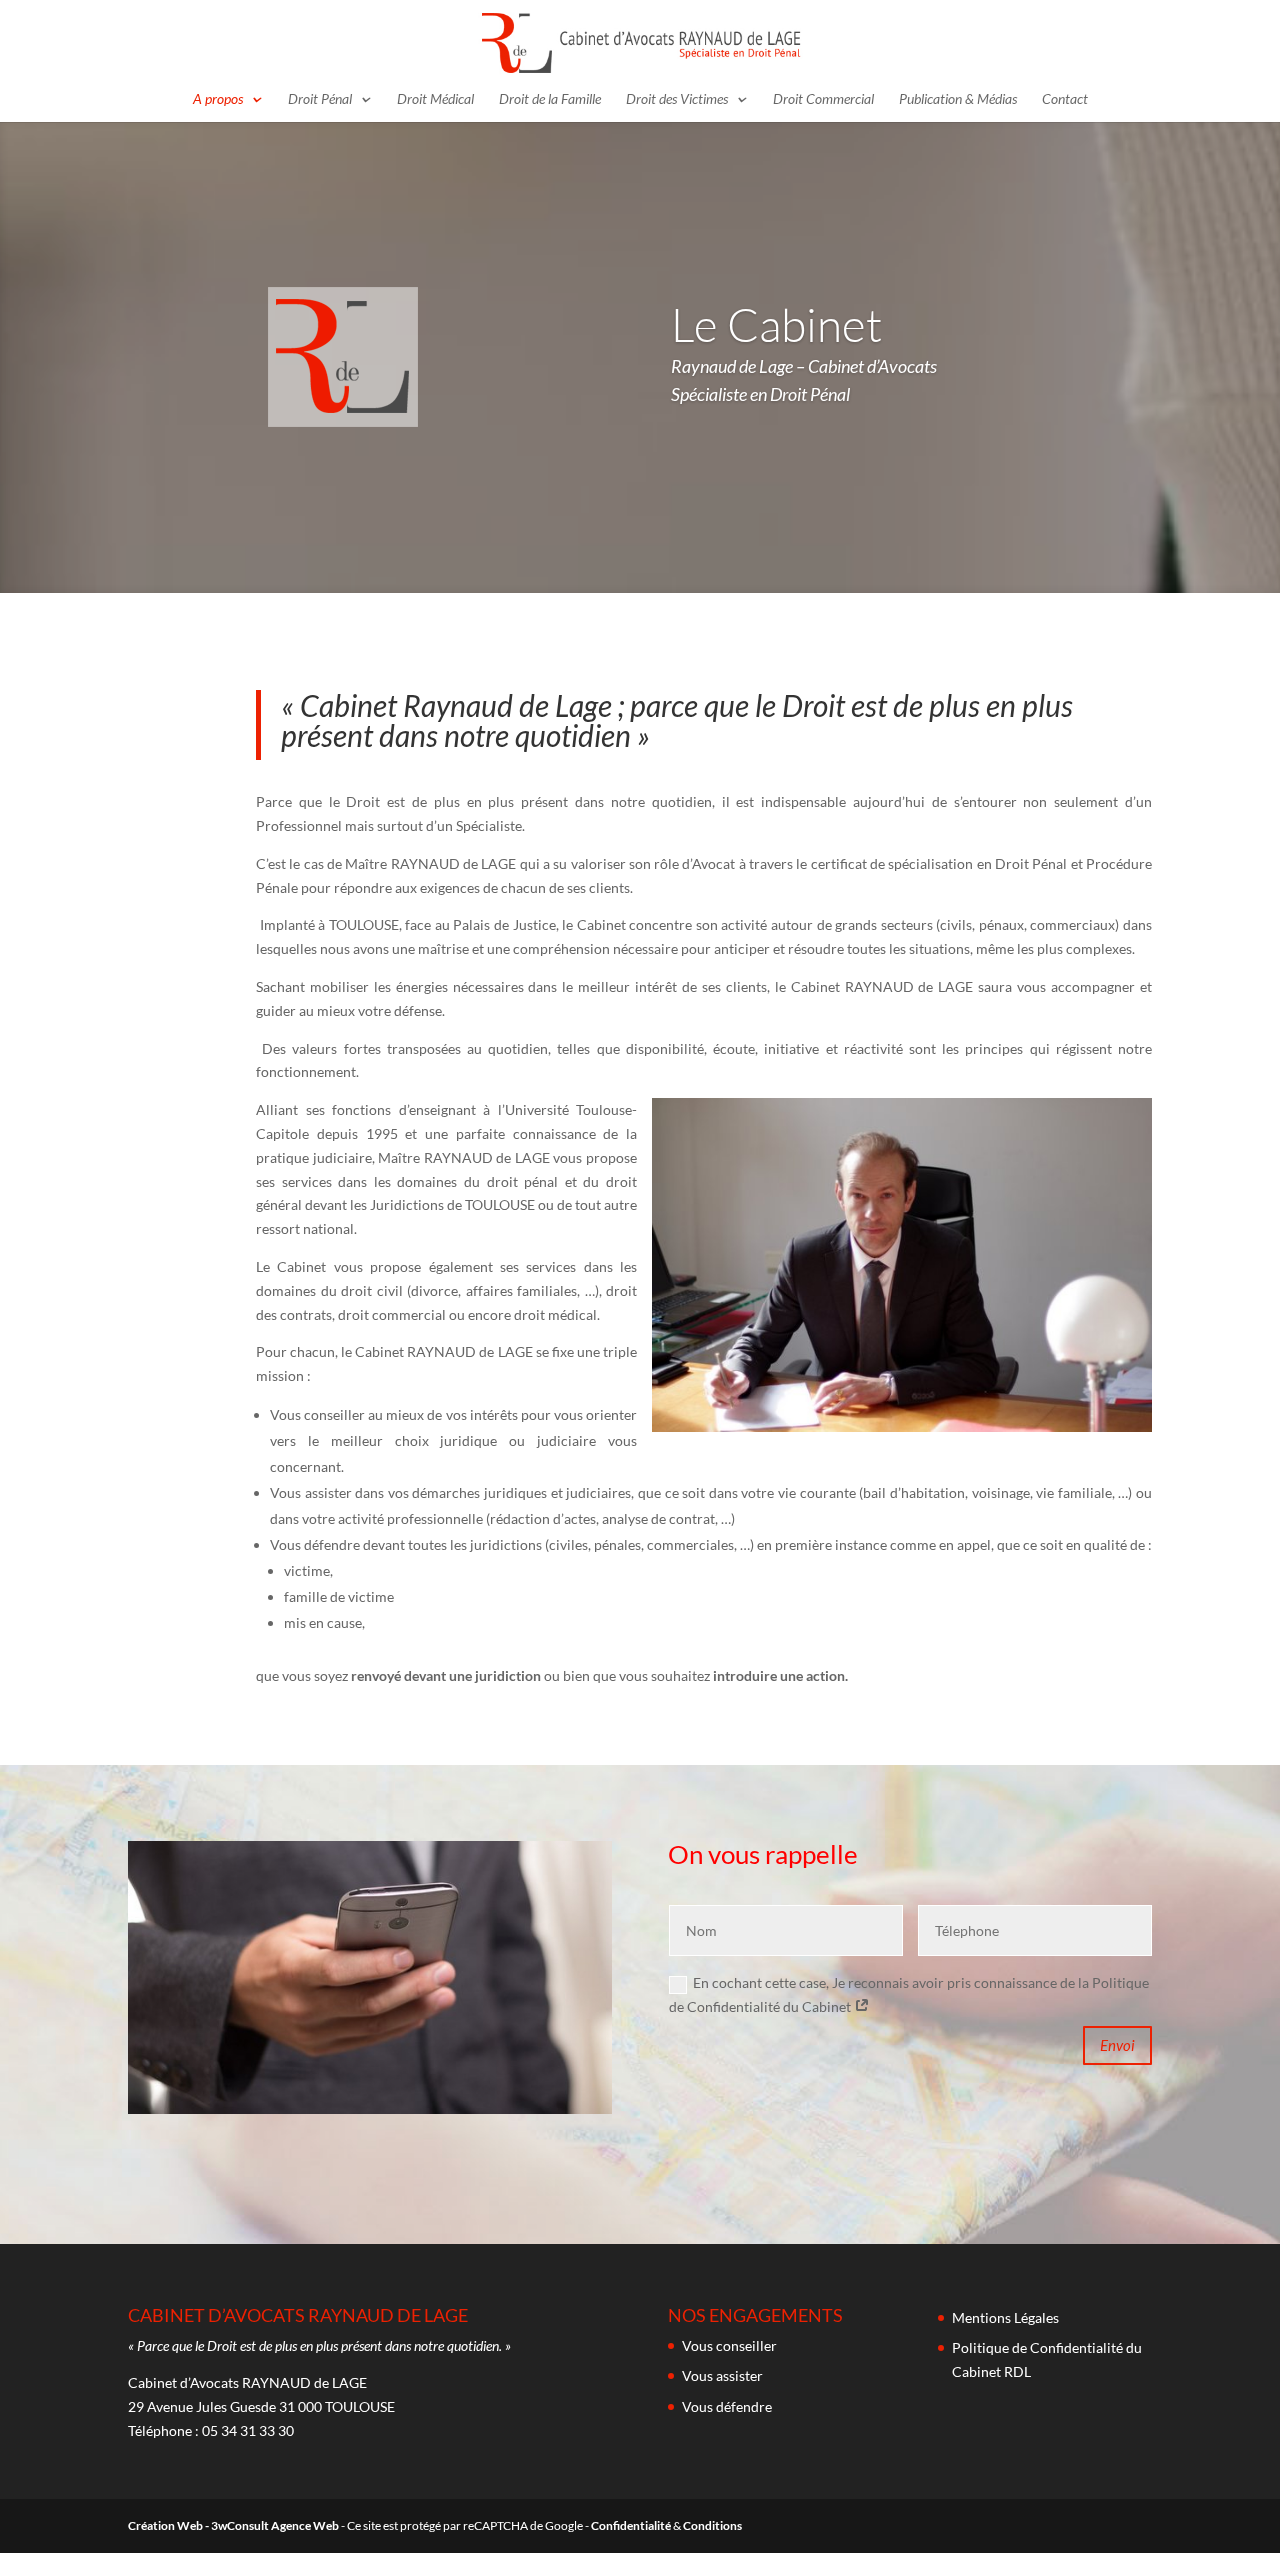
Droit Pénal (320, 99)
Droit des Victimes (677, 99)
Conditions (712, 2525)
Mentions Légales (1005, 2317)
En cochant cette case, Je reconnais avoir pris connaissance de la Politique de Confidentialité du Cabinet (909, 1994)
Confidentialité (631, 2525)
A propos (218, 99)
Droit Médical (435, 99)
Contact (1065, 99)
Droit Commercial (823, 99)
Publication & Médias (958, 99)
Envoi (1117, 2045)
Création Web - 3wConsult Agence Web (233, 2525)
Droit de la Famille (550, 99)
